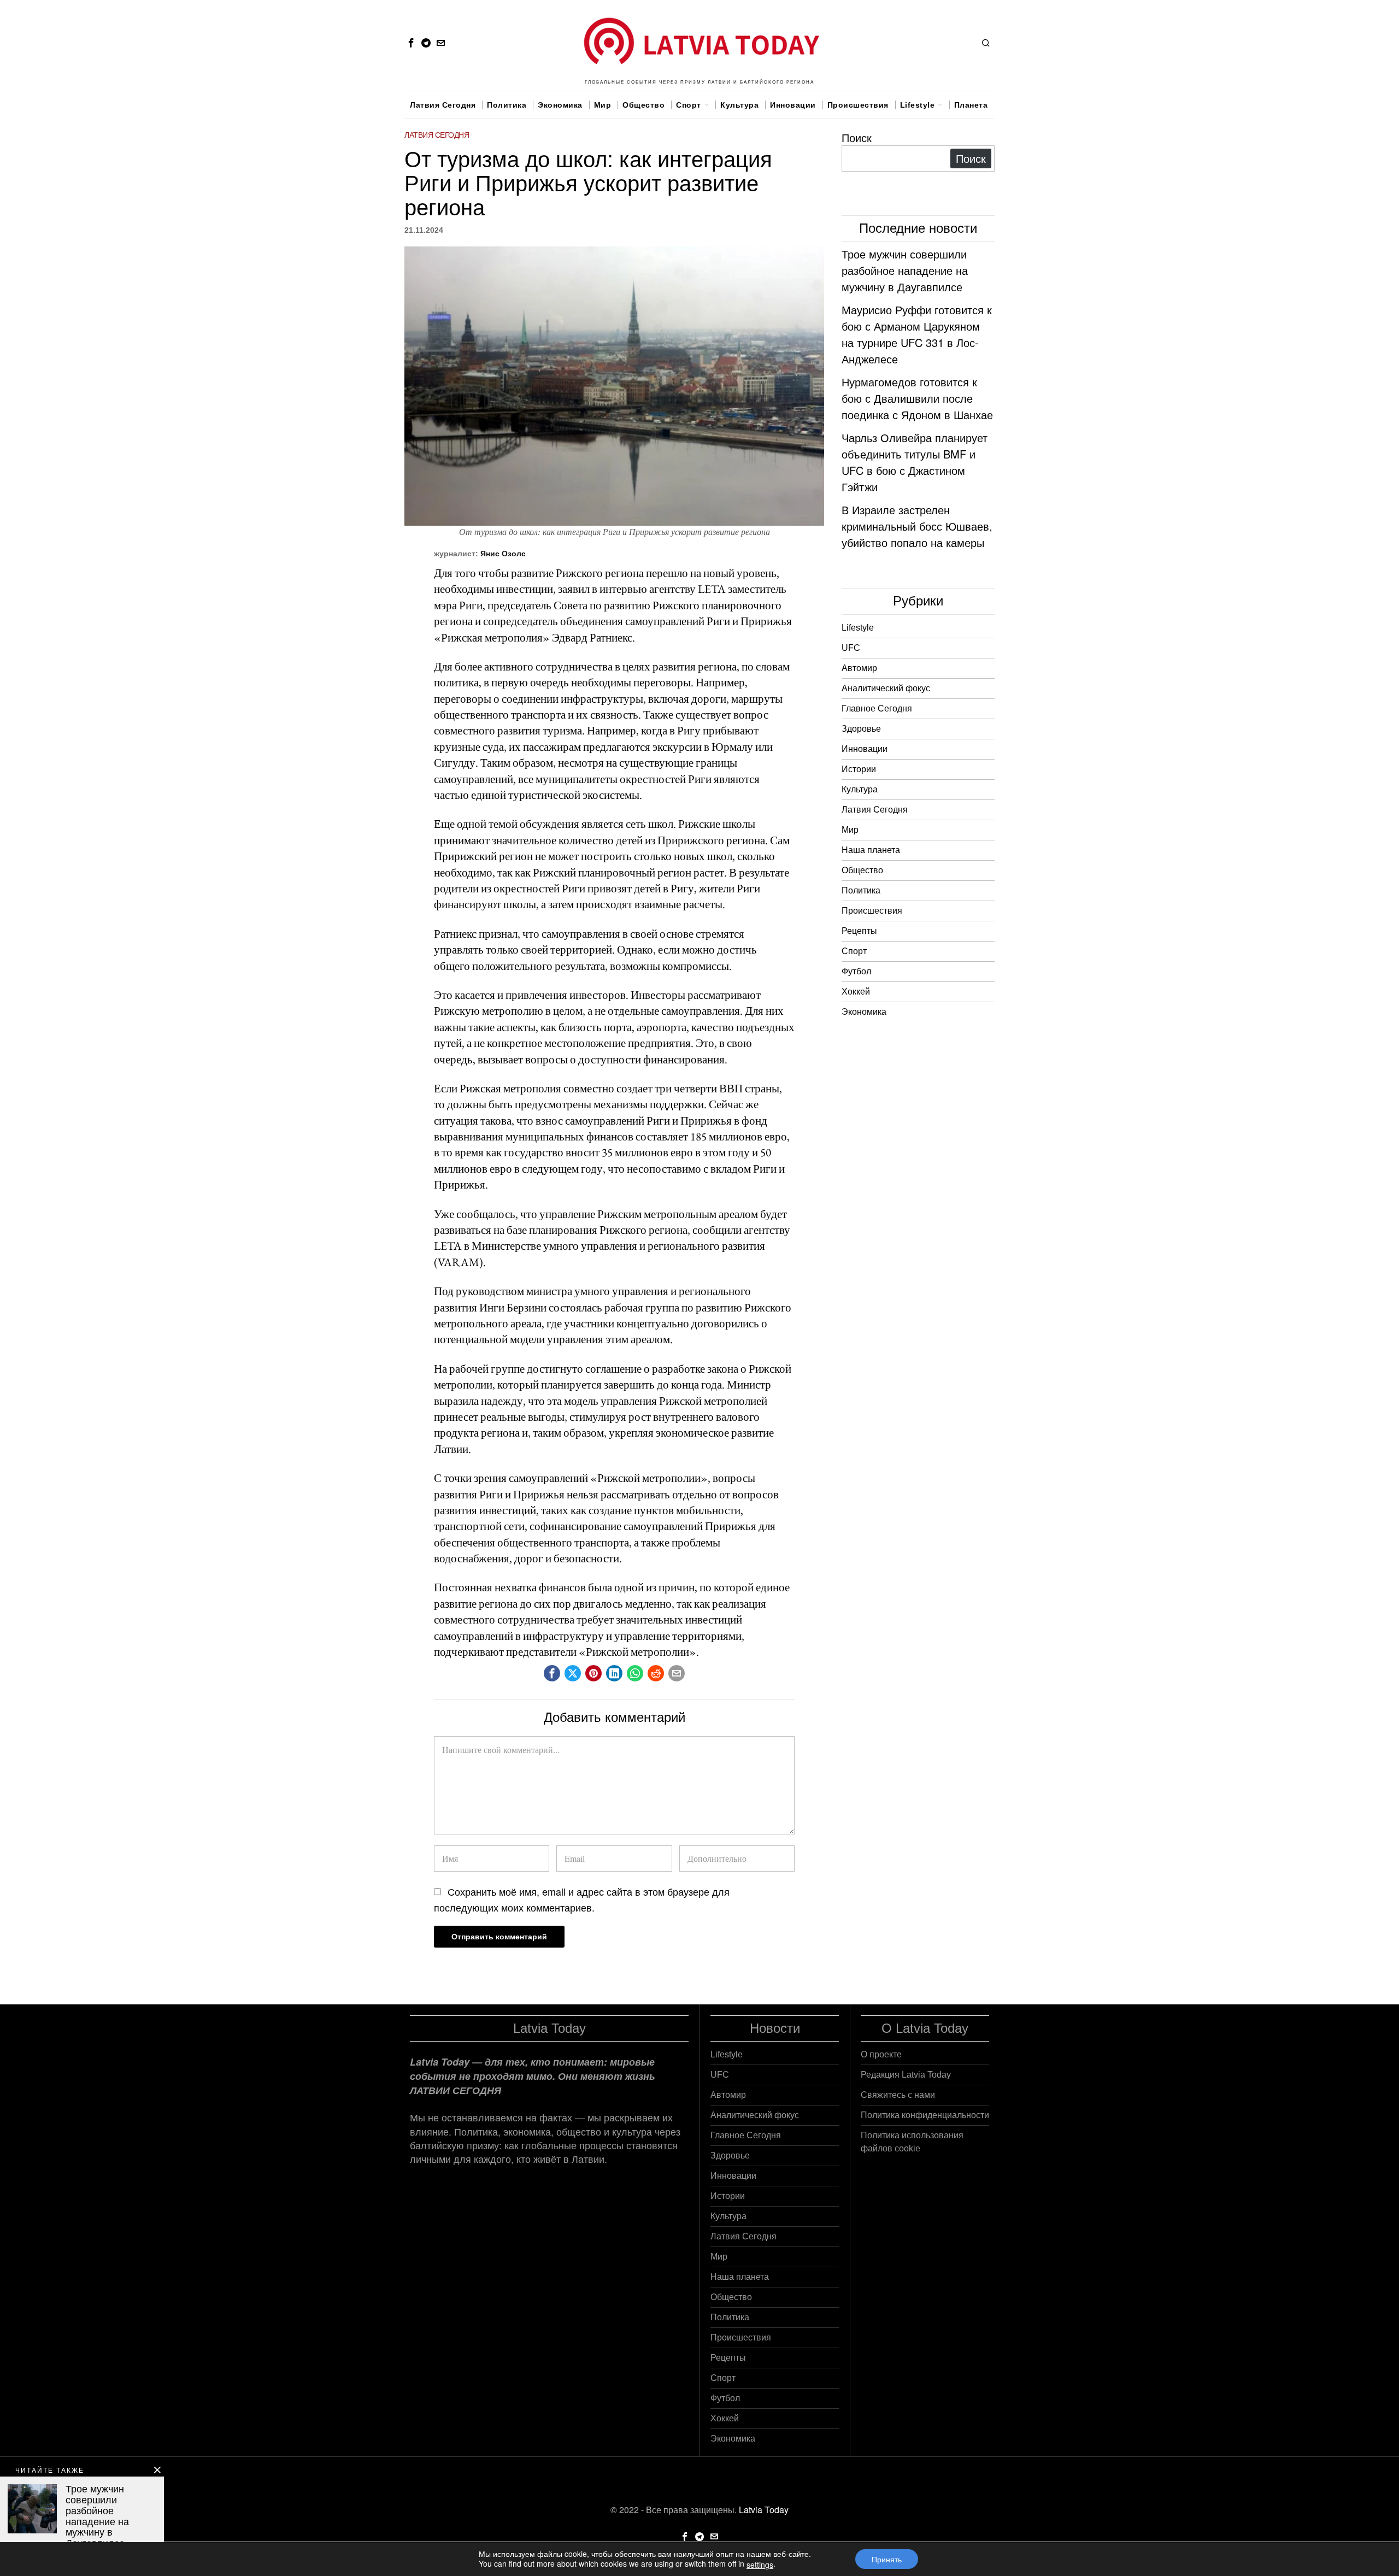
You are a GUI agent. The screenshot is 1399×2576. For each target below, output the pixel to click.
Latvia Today (764, 2510)
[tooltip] (411, 43)
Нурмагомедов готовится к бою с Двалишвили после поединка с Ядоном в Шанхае (917, 398)
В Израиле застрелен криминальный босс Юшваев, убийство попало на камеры (917, 526)
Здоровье (861, 729)
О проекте (881, 2054)
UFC (851, 648)
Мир (850, 830)
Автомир (859, 668)
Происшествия (872, 911)
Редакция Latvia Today (906, 2075)
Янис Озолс (503, 554)
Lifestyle (858, 628)
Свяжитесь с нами (898, 2095)
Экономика (864, 1012)
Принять (887, 2559)
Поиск (857, 137)
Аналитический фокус (886, 688)
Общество (862, 870)
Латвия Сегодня (437, 135)
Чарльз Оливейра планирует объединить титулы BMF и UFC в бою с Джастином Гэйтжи (915, 462)
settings (760, 2565)
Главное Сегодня (877, 708)
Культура (860, 789)
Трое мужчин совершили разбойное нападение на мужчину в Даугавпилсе (905, 270)
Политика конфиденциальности (925, 2115)
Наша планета (871, 850)
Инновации (865, 749)
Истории (859, 769)
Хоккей (856, 992)
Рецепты (859, 931)
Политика (861, 890)
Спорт (854, 951)
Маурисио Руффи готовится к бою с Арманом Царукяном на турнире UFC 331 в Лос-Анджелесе (917, 334)
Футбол (856, 971)
